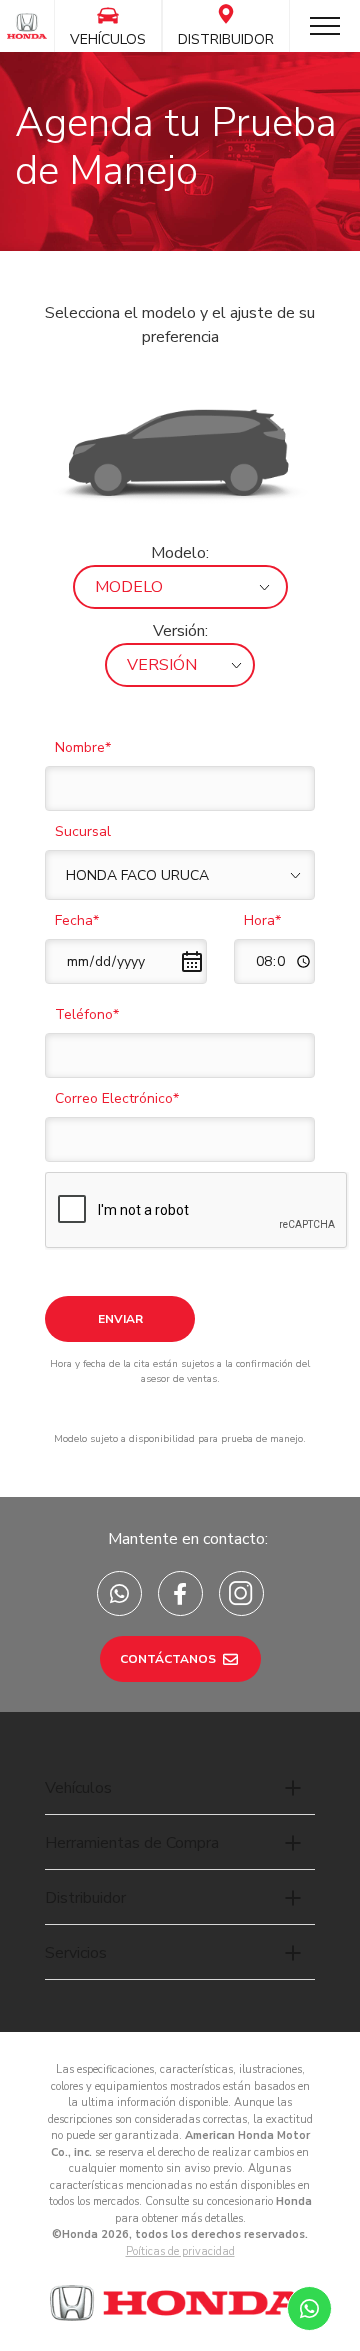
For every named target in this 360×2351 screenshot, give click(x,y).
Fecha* (77, 920)
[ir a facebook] (180, 1593)
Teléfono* (87, 1014)
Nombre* (83, 747)
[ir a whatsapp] (119, 1593)
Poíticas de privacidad (180, 2251)
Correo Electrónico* (117, 1098)
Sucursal (83, 831)
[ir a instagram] (241, 1593)
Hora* (262, 920)
